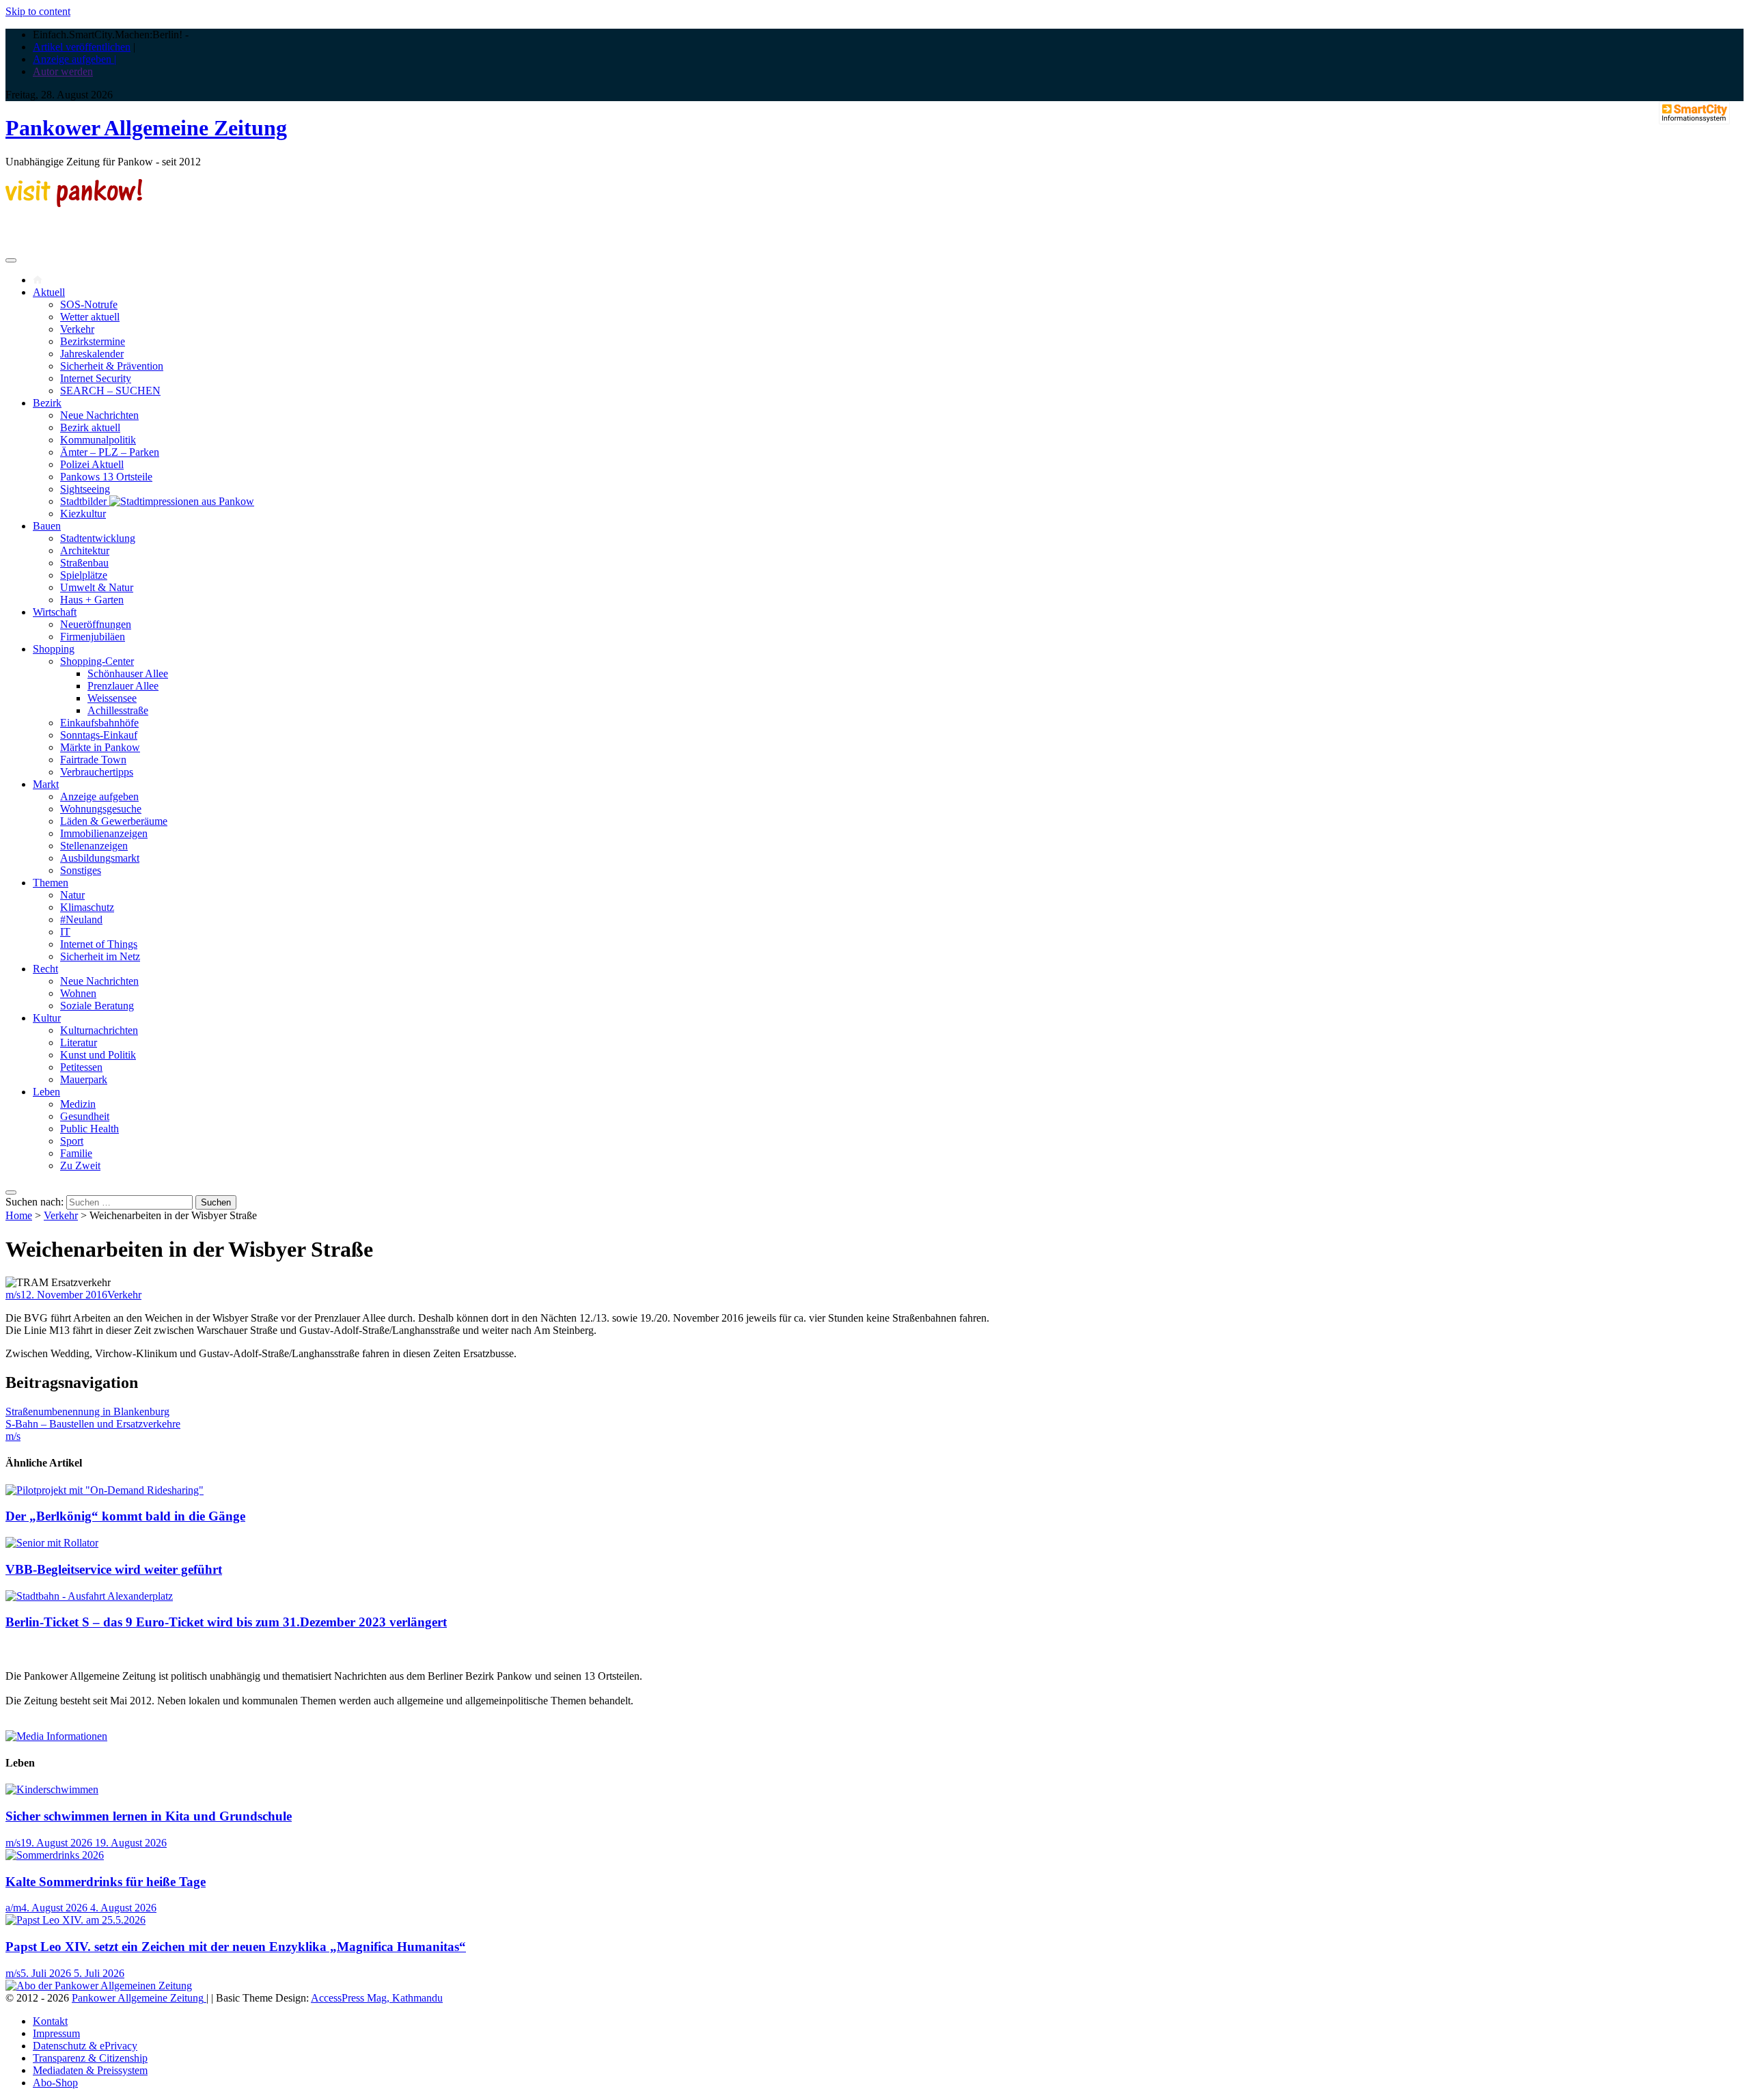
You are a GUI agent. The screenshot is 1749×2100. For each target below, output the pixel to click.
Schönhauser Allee (128, 673)
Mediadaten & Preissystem (90, 2070)
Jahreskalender (92, 354)
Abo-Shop (55, 2083)
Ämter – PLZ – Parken (110, 452)
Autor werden (63, 71)
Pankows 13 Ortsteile (106, 477)
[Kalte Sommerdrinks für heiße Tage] (55, 1855)
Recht (45, 969)
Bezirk (47, 403)
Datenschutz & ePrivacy (85, 2046)
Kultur (47, 1018)
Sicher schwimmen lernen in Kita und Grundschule (149, 1816)
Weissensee (112, 698)
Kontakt (50, 2021)
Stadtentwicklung (98, 538)
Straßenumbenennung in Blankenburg (87, 1412)
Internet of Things (99, 944)
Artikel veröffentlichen (82, 47)
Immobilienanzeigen (104, 833)
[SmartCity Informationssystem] (1694, 114)
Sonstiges (81, 870)
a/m (13, 1908)
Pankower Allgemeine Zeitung (146, 128)
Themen (51, 883)
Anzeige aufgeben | (74, 59)
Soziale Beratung (97, 1006)
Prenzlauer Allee (123, 686)
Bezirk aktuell (90, 427)
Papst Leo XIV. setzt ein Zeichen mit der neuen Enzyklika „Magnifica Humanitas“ (236, 1947)
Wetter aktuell (90, 317)
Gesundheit (85, 1116)
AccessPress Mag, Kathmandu (377, 1998)
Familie (76, 1153)
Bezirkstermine (93, 341)
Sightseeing (85, 489)
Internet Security (96, 378)
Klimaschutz (87, 907)
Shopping (54, 649)
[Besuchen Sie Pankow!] (74, 203)
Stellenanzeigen (94, 846)
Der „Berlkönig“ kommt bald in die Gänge (125, 1516)
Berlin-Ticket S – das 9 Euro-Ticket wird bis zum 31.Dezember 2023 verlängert (226, 1622)
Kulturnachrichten (99, 1030)
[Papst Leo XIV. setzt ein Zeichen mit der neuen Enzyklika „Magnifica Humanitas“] (75, 1920)
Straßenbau (84, 563)
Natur (72, 895)
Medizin (78, 1104)
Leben (46, 1092)
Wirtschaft (55, 612)
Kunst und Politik (98, 1055)
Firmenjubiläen (93, 637)
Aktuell (49, 292)
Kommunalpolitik (98, 440)
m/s (13, 1295)
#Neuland (81, 919)
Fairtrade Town (93, 760)
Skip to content (38, 11)
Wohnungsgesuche (101, 809)
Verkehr (77, 329)
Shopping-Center (97, 661)
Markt (46, 784)
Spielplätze (84, 575)
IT (65, 932)
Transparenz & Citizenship (90, 2058)
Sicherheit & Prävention (112, 366)
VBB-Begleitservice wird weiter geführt (114, 1569)
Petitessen (81, 1067)
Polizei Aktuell (92, 464)
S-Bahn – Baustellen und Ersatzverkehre (93, 1424)
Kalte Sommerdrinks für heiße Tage (106, 1882)
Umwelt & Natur (97, 587)
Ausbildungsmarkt (100, 858)
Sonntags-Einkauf (99, 735)
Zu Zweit (80, 1165)
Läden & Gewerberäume (114, 821)
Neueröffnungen (96, 624)
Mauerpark (84, 1079)
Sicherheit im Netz (100, 956)
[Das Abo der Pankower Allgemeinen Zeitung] (99, 1986)
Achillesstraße (118, 710)
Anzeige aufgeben (99, 796)
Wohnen (78, 993)
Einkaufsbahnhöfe (99, 723)
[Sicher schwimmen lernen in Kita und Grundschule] (52, 1789)
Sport (72, 1141)
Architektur (85, 550)
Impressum (56, 2033)
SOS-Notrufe (89, 304)
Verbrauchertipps (97, 772)
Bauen (47, 526)
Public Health (89, 1129)
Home (19, 1215)
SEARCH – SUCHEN (110, 391)
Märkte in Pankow (100, 747)
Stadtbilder (85, 501)
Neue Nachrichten (99, 415)
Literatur (79, 1042)
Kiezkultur (83, 514)
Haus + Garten (92, 600)
